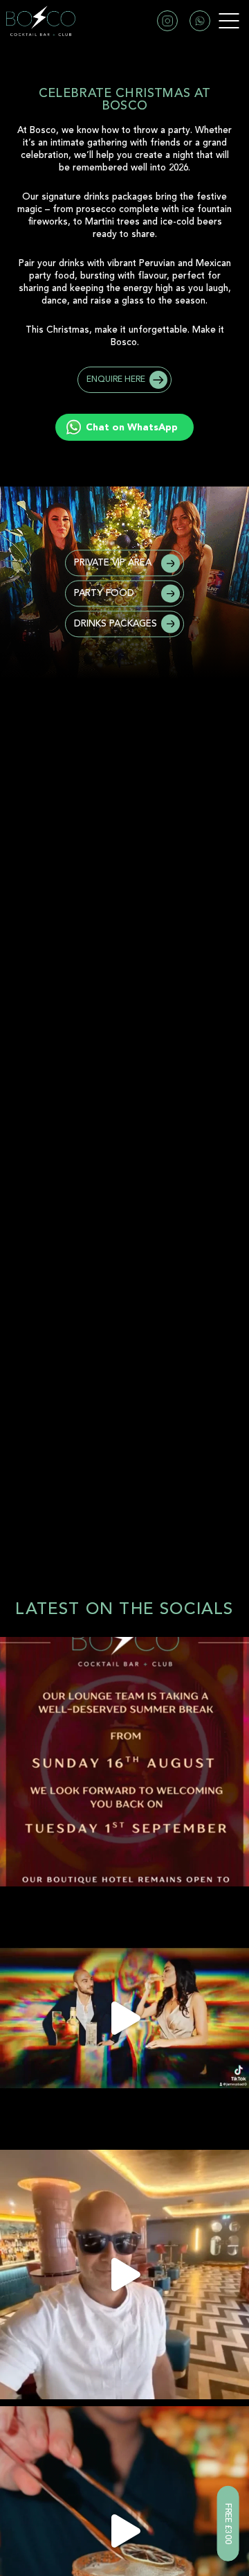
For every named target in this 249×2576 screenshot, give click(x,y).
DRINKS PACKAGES (116, 623)
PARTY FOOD (104, 593)
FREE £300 (228, 2524)
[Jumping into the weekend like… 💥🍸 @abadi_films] (124, 2275)
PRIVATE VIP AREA (113, 563)
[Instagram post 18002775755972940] (124, 2018)
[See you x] (124, 1762)
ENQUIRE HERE (116, 379)
